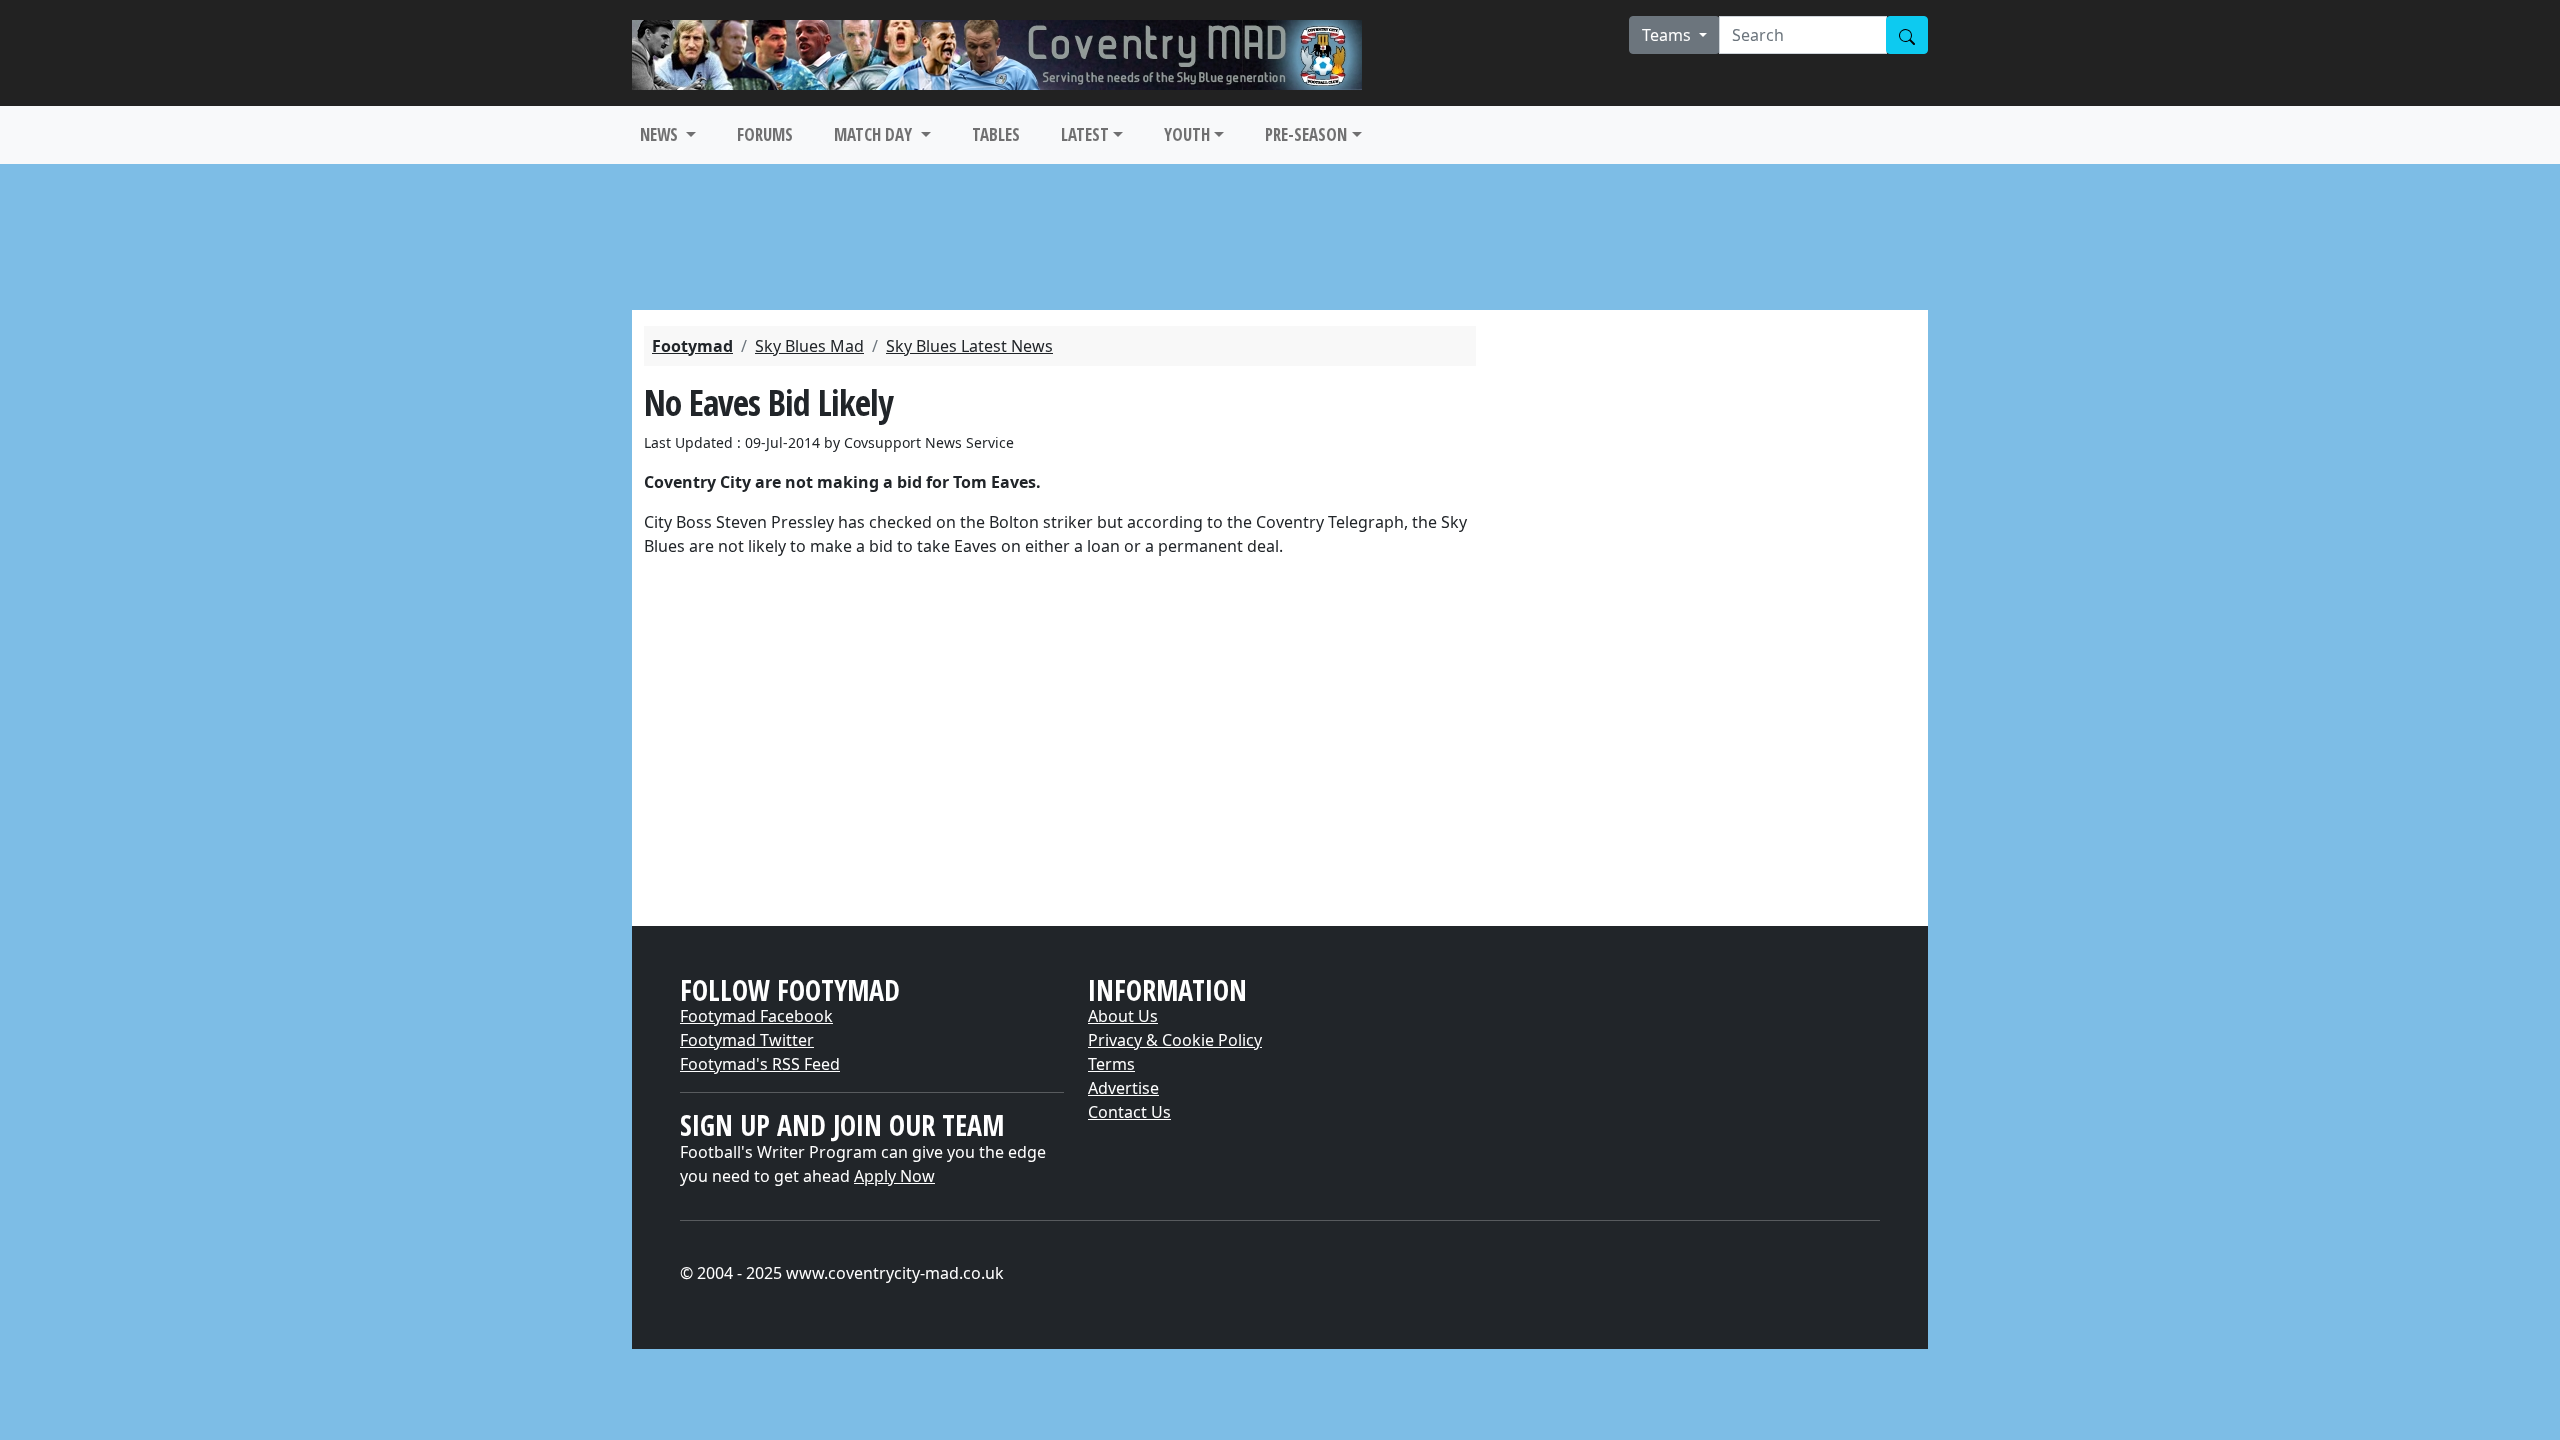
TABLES (996, 134)
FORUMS (765, 134)
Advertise (1123, 1088)
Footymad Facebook (756, 1016)
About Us (1123, 1016)
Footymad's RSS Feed (760, 1064)
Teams (1668, 35)
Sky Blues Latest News (969, 346)
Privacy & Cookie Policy (1175, 1040)
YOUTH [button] (1187, 134)
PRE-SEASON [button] (1306, 134)
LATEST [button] (1085, 134)
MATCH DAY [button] (875, 134)
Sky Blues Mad (809, 346)
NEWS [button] (661, 134)
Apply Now (894, 1176)
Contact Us (1129, 1112)
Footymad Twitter (747, 1040)
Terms (1111, 1064)
